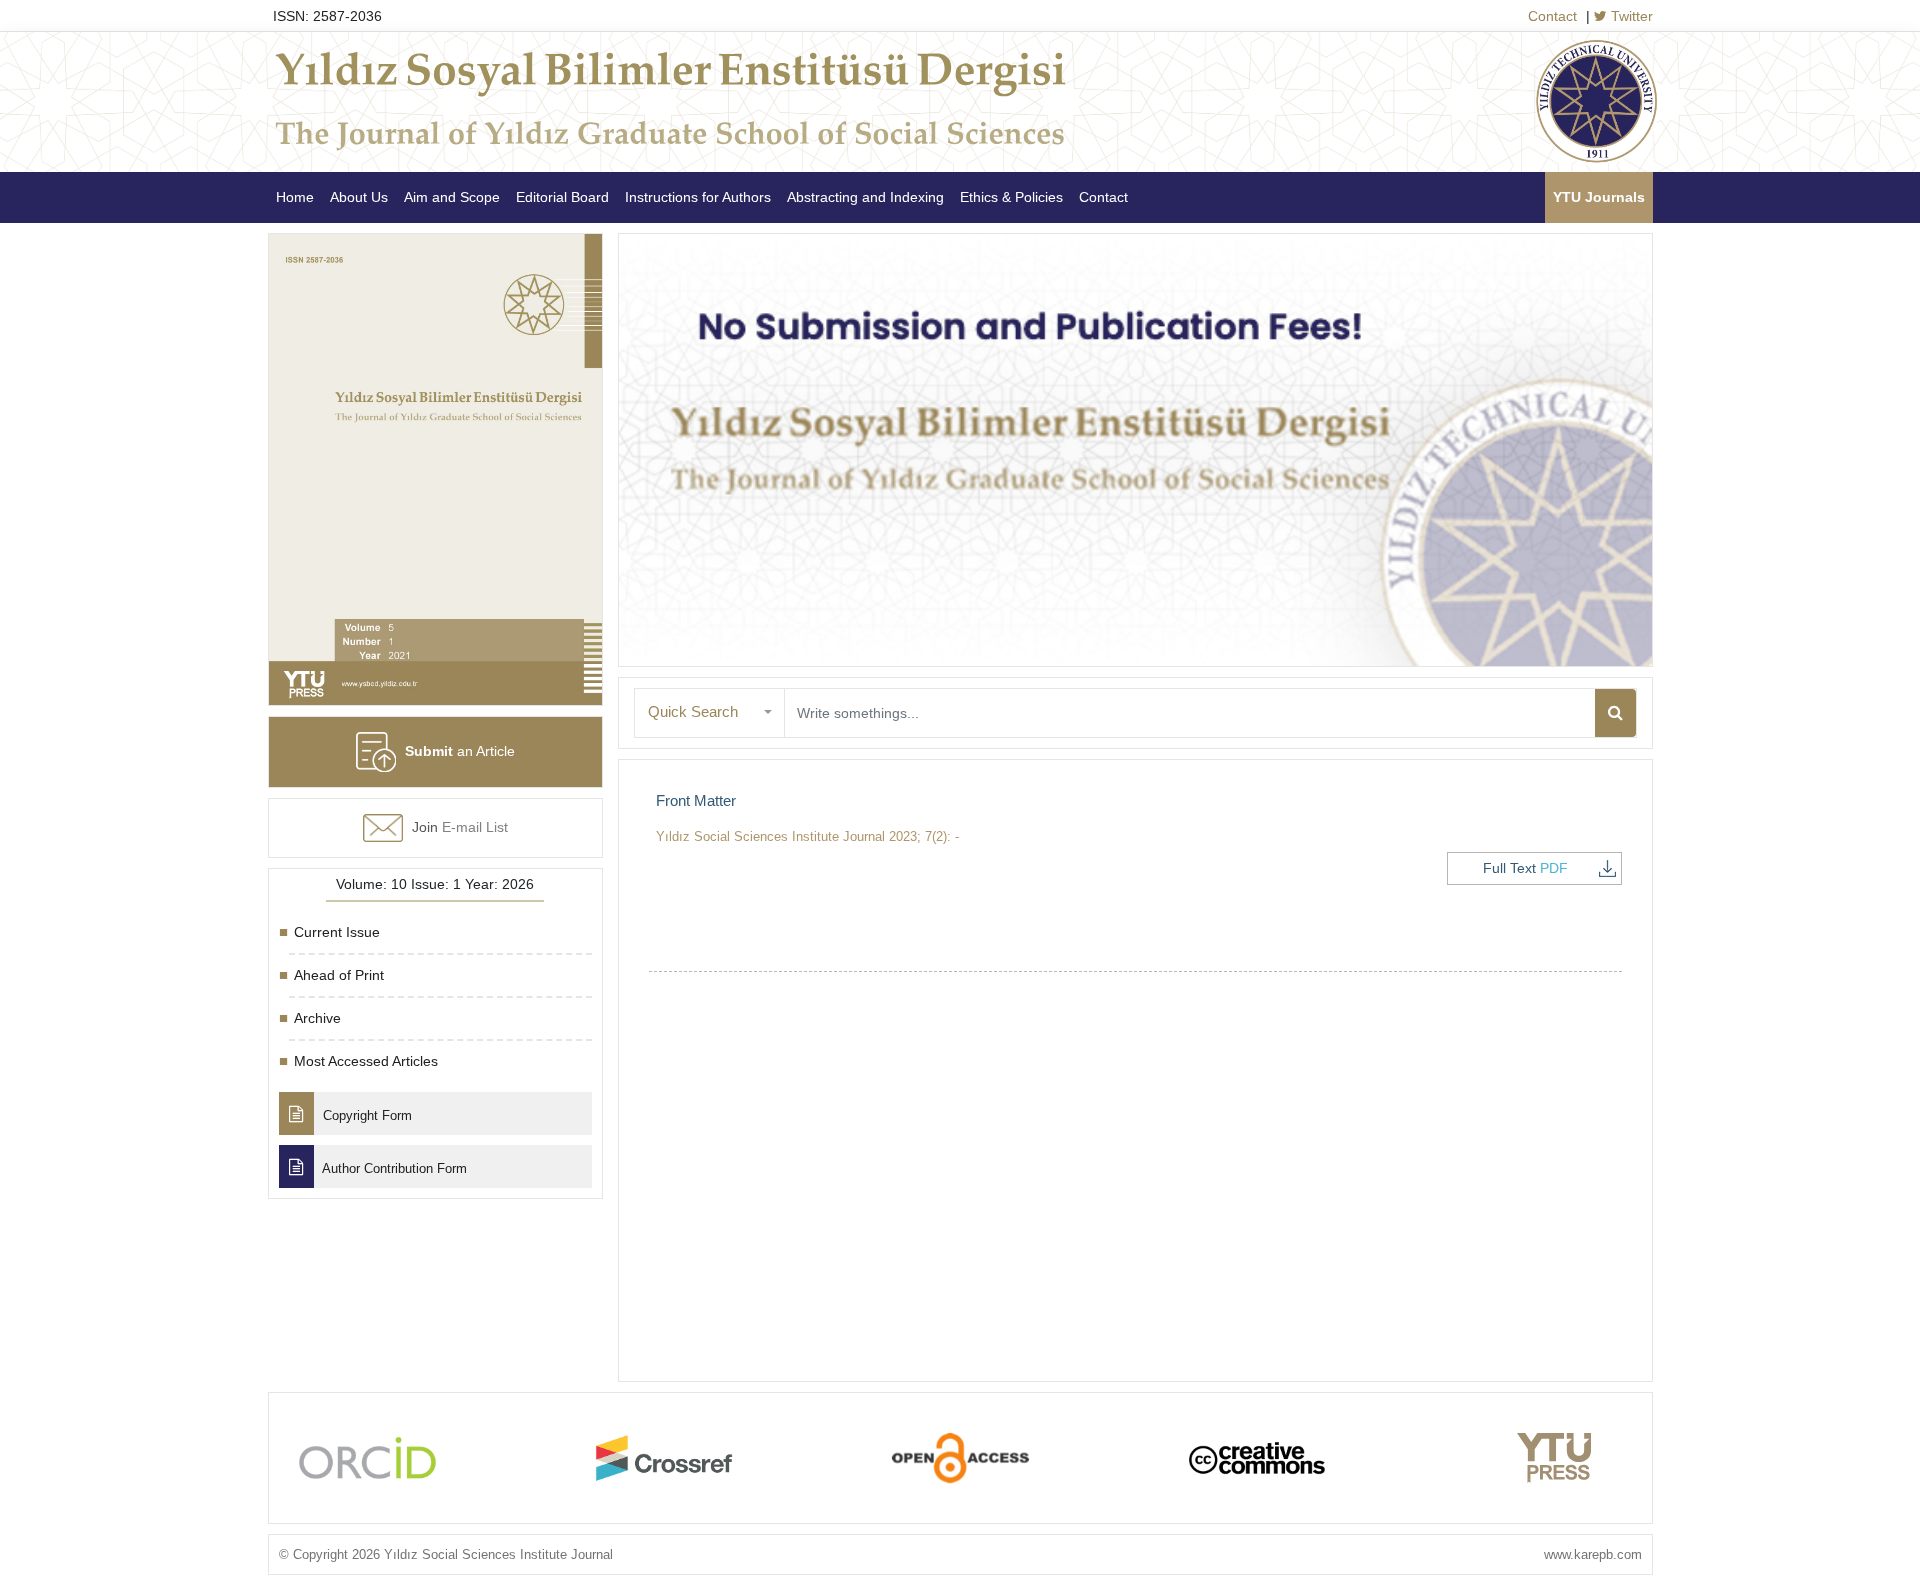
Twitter (1630, 16)
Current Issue (337, 932)
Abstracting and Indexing (865, 197)
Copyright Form (365, 1115)
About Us (359, 197)
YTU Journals (1599, 197)
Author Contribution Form (393, 1168)
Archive (317, 1018)
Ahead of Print (339, 975)
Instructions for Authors (698, 197)
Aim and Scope (452, 197)
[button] (710, 712)
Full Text (1525, 868)
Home (295, 197)
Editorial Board (562, 197)
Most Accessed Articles (366, 1061)
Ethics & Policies (1011, 197)
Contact (1552, 16)
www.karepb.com (1593, 1554)
